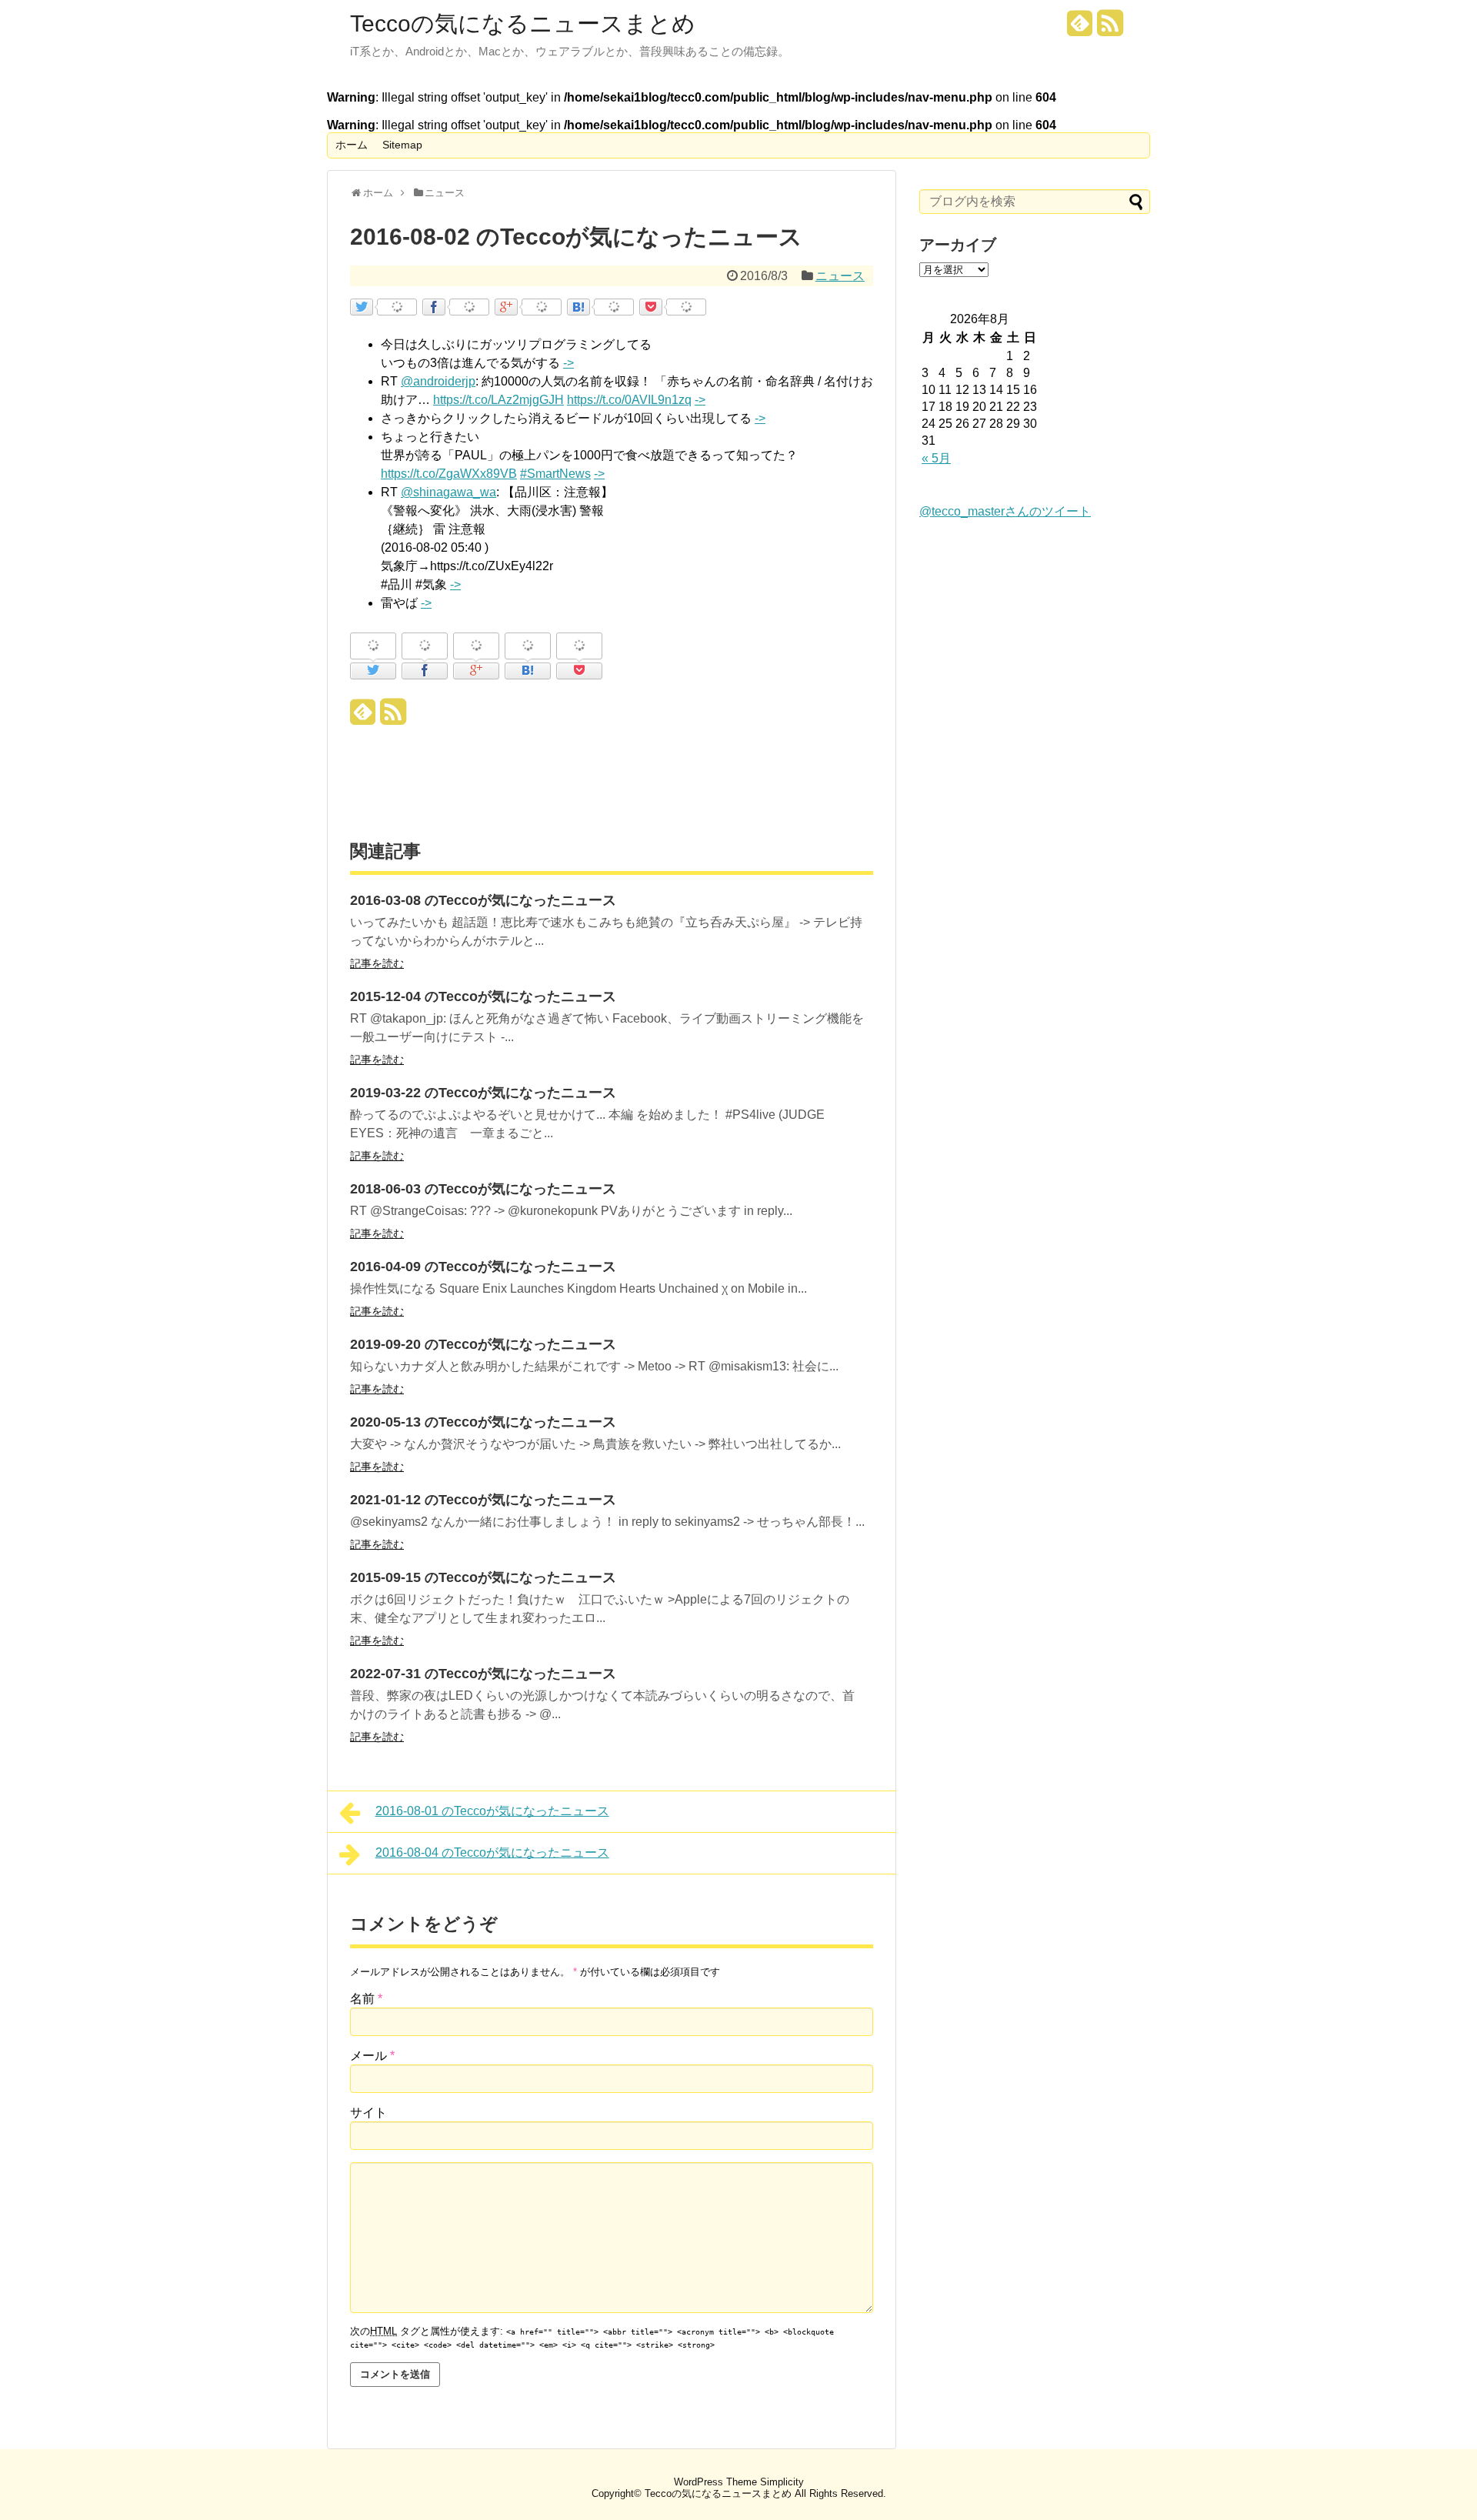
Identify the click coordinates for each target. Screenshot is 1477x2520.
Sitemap (402, 145)
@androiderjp (438, 381)
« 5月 (936, 458)
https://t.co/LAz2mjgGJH (498, 400)
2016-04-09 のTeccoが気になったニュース (483, 1267)
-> (568, 363)
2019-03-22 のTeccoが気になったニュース (483, 1093)
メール (372, 2056)
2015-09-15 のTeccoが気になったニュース (483, 1577)
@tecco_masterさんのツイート (1005, 511)
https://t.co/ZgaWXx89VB (449, 474)
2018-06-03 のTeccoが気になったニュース (483, 1189)
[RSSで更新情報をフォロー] (1110, 29)
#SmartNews (555, 474)
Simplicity (782, 2482)
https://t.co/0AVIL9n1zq (629, 400)
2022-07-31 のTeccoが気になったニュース (483, 1674)
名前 (366, 1999)
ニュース (840, 276)
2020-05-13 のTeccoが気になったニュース (483, 1422)
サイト (368, 2113)
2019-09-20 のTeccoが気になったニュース (483, 1344)
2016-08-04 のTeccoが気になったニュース (492, 1852)
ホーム (352, 145)
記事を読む (377, 963)
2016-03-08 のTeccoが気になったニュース (483, 900)
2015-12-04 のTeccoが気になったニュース (483, 996)
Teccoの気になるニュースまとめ (523, 24)
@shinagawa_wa (448, 492)
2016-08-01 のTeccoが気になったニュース (492, 1811)
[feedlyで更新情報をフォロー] (1080, 29)
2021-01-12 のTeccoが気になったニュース (483, 1500)
